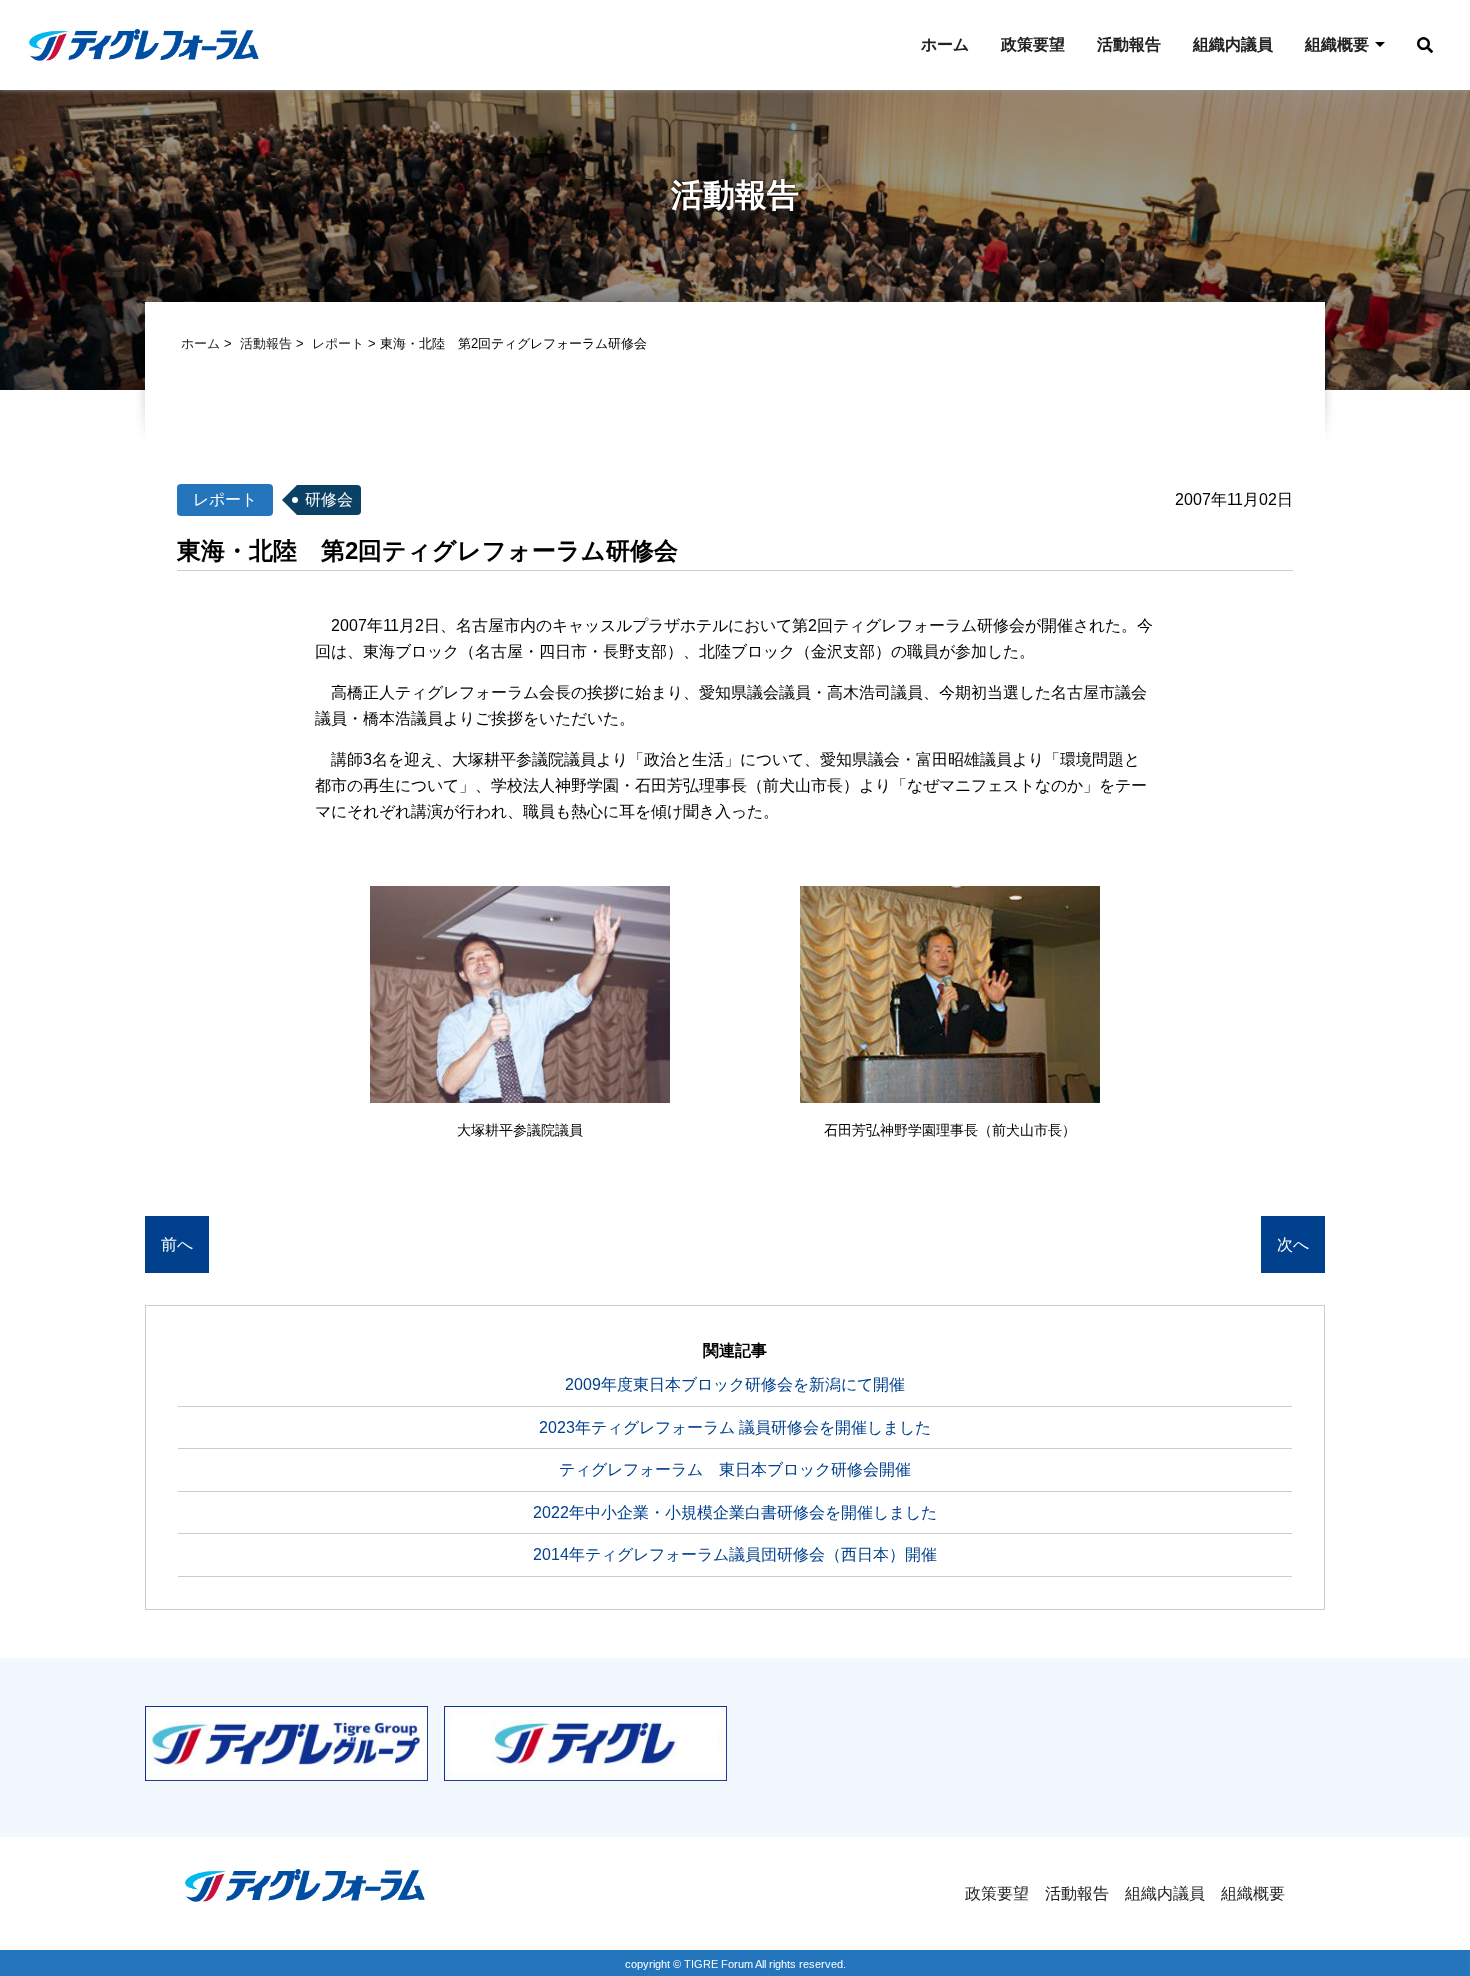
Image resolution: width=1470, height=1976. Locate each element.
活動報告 (1129, 44)
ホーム (945, 44)
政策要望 (1033, 44)
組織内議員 (1233, 44)
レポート (338, 343)
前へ (177, 1244)
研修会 (329, 499)
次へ (1293, 1244)
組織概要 (1337, 44)
